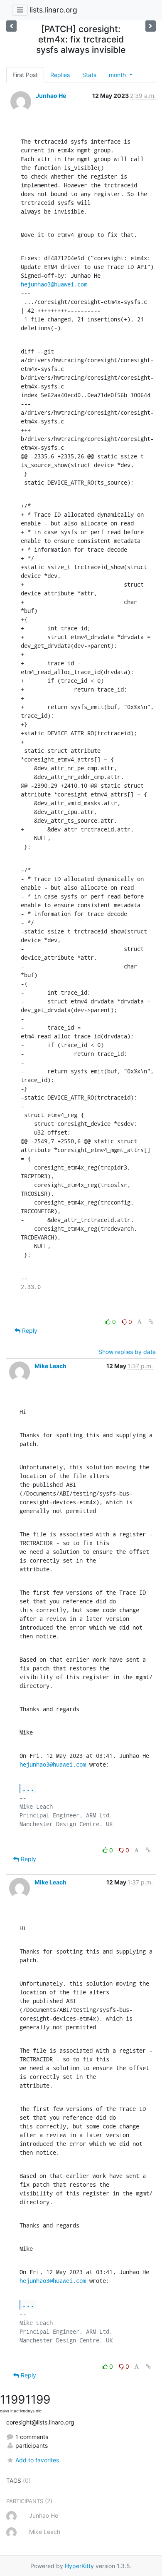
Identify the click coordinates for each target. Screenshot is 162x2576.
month (118, 75)
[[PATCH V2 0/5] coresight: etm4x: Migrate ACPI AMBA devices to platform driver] (11, 26)
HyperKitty (79, 2566)
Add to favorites (37, 2460)
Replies (60, 75)
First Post (25, 75)
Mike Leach (50, 1366)
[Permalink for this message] (151, 1322)
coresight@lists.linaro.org (40, 2422)
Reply (29, 1330)
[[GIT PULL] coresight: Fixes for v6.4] (151, 26)
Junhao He (51, 96)
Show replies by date (127, 1352)
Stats (89, 75)
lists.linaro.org (53, 10)
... (28, 1788)
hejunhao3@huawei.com (54, 284)
